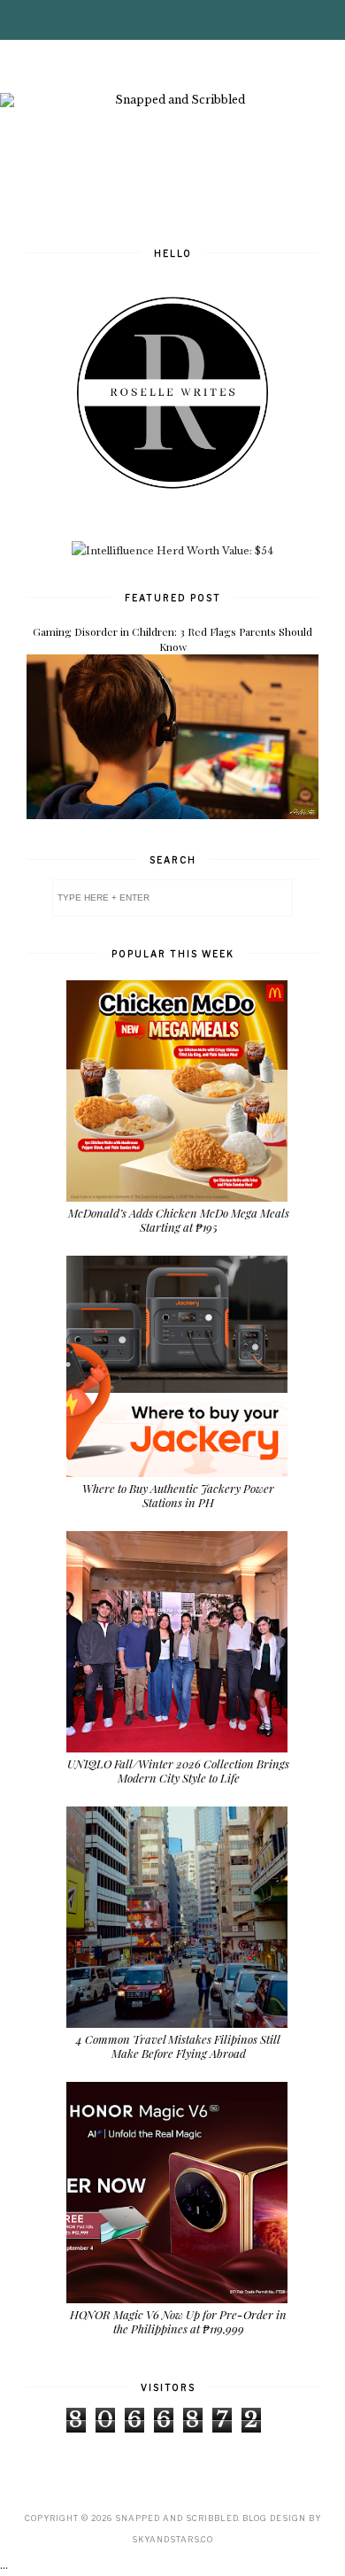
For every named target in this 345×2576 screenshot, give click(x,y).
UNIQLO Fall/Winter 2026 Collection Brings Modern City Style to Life (178, 1771)
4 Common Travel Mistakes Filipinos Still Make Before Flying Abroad (178, 2046)
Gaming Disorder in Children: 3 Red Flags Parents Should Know (172, 639)
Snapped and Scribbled (176, 2518)
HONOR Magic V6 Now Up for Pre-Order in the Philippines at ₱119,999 (178, 2321)
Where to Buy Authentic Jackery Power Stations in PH (178, 1495)
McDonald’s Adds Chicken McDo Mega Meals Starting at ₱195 (179, 1220)
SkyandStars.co (172, 2539)
